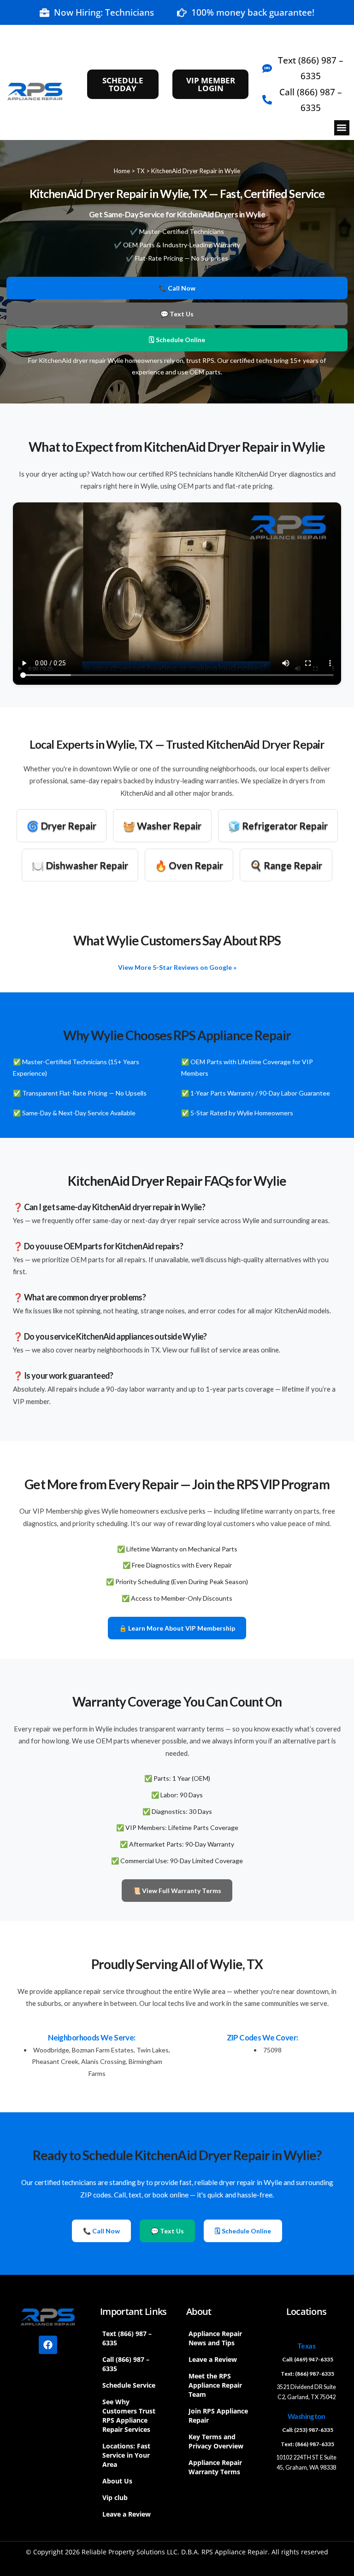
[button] (342, 128)
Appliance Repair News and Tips (215, 2338)
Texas (306, 2346)
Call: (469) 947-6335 (308, 2359)
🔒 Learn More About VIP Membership (177, 1628)
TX (141, 171)
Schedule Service (129, 2385)
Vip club (115, 2497)
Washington (307, 2416)
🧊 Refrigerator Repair (278, 825)
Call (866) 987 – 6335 (126, 2364)
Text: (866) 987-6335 (307, 2374)
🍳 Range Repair (286, 865)
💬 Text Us (177, 314)
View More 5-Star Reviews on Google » (177, 967)
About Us (117, 2481)
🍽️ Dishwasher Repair (80, 865)
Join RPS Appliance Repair (218, 2416)
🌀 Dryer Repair (62, 825)
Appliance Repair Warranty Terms (215, 2467)
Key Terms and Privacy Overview (216, 2441)
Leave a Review (127, 2514)
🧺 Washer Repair (162, 825)
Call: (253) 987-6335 (308, 2430)
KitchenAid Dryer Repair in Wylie (196, 171)
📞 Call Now (177, 288)
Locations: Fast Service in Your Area (126, 2455)
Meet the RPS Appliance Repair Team (215, 2385)
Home (122, 171)
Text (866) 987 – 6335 (127, 2338)
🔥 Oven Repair (189, 865)
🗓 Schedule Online (177, 340)
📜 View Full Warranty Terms (177, 1891)
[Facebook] (48, 2345)
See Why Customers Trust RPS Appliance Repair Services (129, 2416)
